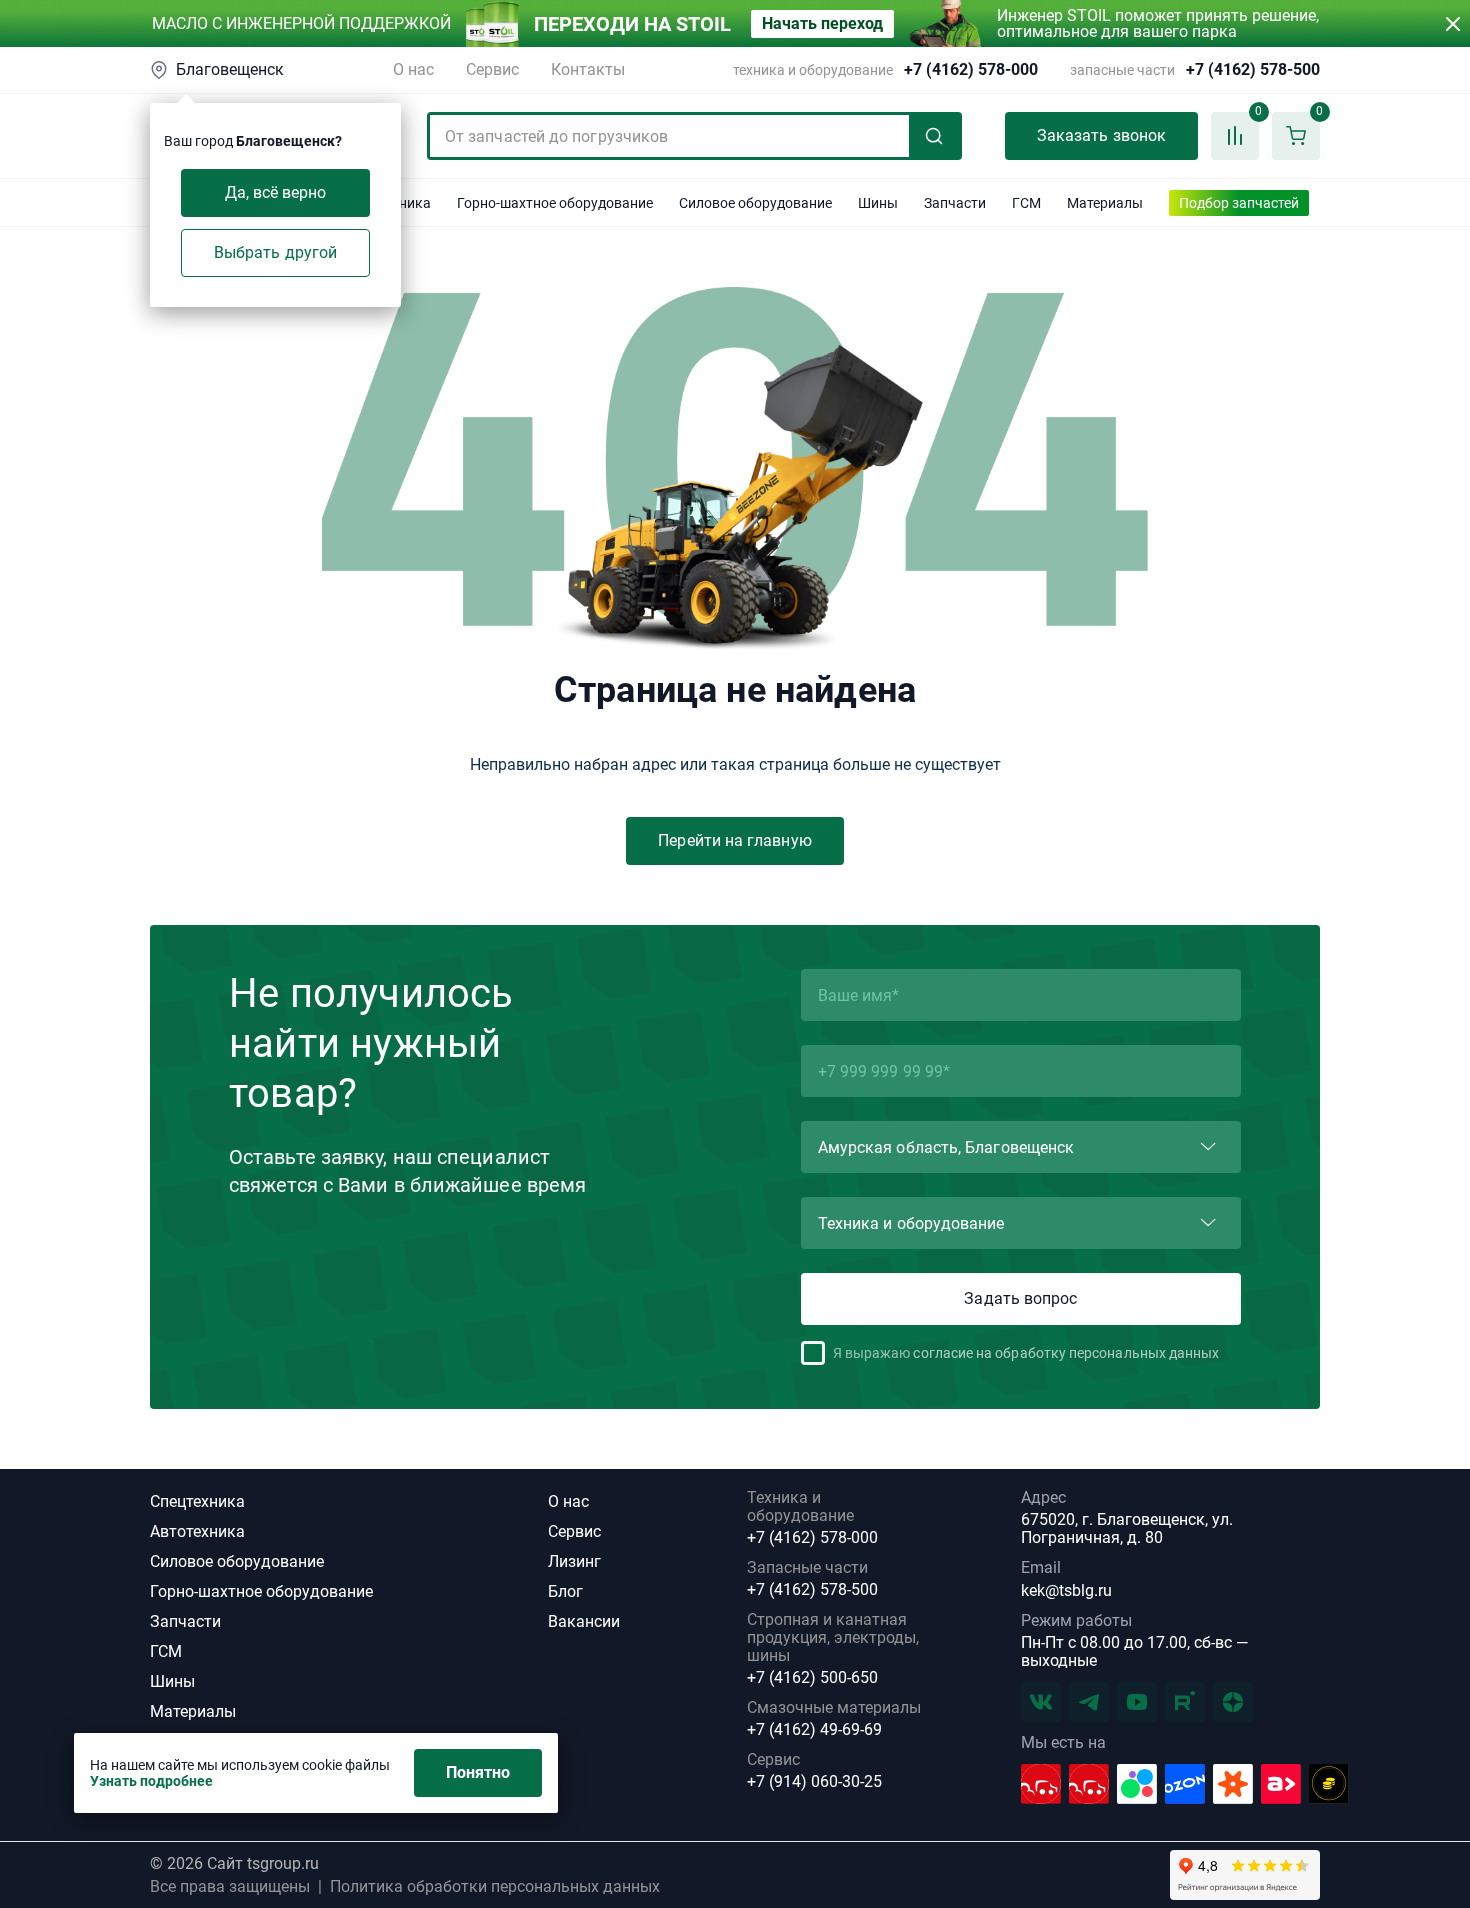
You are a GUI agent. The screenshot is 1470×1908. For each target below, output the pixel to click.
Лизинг (574, 1561)
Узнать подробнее (151, 1781)
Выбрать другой (275, 252)
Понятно (478, 1772)
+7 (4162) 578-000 (971, 70)
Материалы (193, 1711)
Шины (172, 1681)
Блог (565, 1591)
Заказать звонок (1101, 135)
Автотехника (197, 1531)
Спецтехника (197, 1501)
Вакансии (584, 1621)
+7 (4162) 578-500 (1253, 70)
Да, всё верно (276, 192)
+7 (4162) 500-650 (812, 1678)
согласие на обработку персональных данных (1066, 1353)
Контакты (588, 69)
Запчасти (185, 1621)
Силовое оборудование (237, 1561)
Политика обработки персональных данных (495, 1887)
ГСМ (166, 1651)
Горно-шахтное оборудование (261, 1591)
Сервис (492, 69)
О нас (413, 69)
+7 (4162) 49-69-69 (814, 1730)
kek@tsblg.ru (1066, 1590)
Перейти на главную (734, 840)
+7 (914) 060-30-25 (814, 1782)
